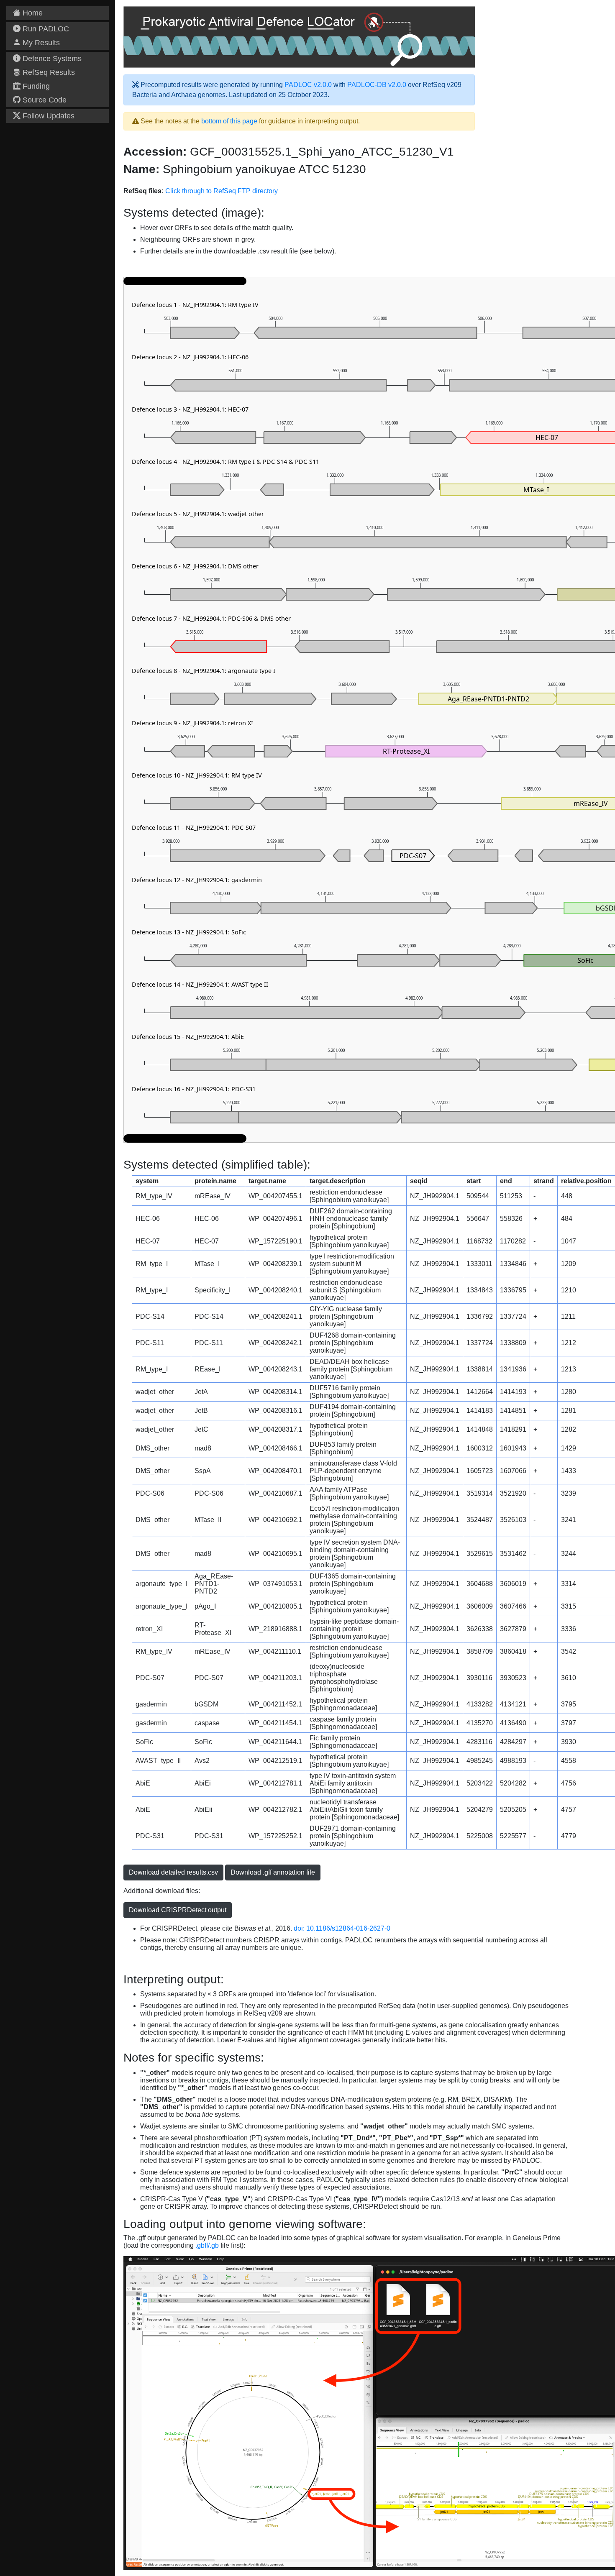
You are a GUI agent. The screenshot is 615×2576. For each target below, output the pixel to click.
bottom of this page (229, 121)
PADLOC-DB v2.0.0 (377, 85)
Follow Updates (47, 116)
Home (32, 13)
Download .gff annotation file (273, 1872)
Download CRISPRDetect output (178, 1910)
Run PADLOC (45, 29)
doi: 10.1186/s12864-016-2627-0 (342, 1928)
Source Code (44, 100)
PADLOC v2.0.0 (308, 85)
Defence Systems (51, 59)
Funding (35, 86)
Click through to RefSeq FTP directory (222, 191)
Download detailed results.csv (173, 1872)
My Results (40, 43)
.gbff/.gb (207, 2245)
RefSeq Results (48, 72)
